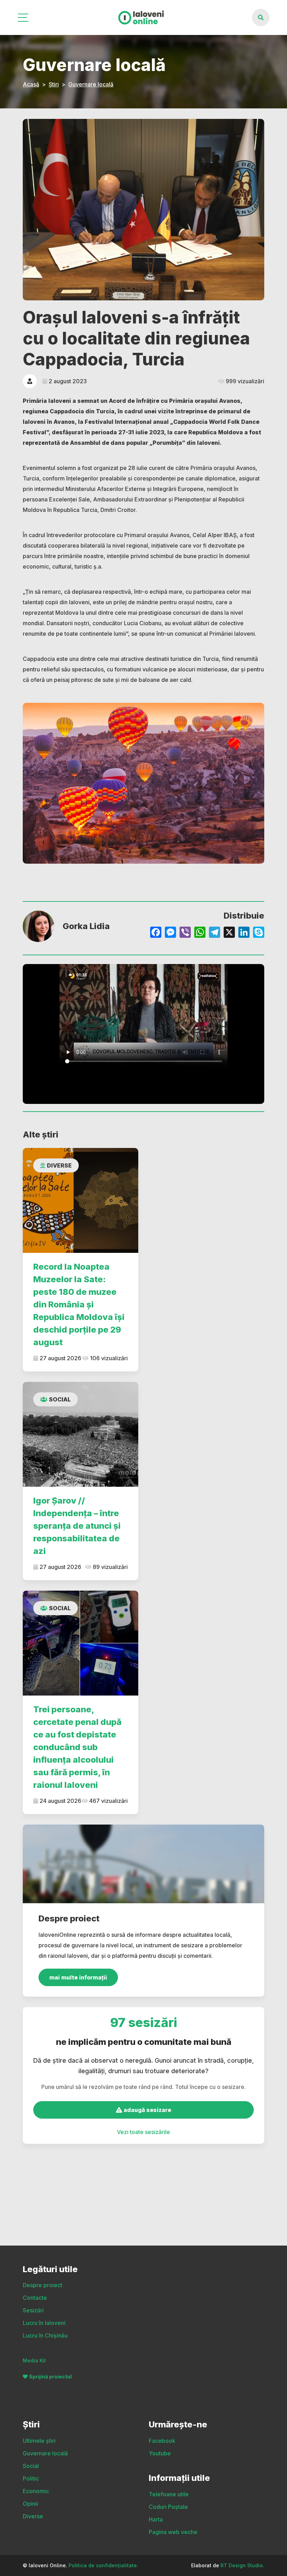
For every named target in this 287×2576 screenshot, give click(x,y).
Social (60, 1399)
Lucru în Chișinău (45, 2335)
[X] (229, 933)
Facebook (162, 2441)
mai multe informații (78, 1977)
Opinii (30, 2504)
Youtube (160, 2453)
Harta (156, 2519)
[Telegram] (215, 933)
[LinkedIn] (244, 933)
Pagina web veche (173, 2532)
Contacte (35, 2298)
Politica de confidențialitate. (103, 2565)
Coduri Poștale (168, 2507)
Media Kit (34, 2360)
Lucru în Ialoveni (44, 2323)
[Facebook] (156, 933)
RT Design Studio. (242, 2565)
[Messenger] (170, 933)
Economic (36, 2491)
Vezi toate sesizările (143, 2132)
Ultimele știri (39, 2441)
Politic (31, 2478)
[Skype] (259, 933)
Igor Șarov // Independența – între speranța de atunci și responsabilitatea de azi (77, 1526)
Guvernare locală (91, 84)
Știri (54, 84)
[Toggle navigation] (24, 18)
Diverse (59, 1165)
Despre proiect (43, 2285)
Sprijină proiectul (50, 2377)
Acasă (31, 84)
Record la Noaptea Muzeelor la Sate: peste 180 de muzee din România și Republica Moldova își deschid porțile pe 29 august (79, 1304)
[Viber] (185, 933)
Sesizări (33, 2310)
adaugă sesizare (147, 2110)
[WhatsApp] (200, 933)
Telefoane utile (169, 2494)
